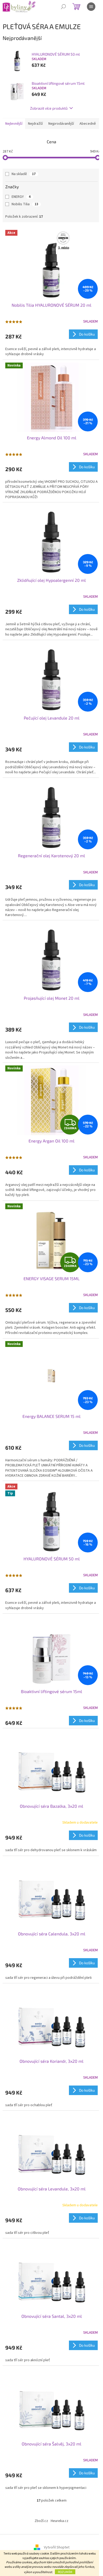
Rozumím (65, 2572)
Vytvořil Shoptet (57, 2547)
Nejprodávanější (61, 124)
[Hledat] (63, 7)
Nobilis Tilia (25, 204)
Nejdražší (35, 124)
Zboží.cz (41, 2521)
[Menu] (91, 7)
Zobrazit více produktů (49, 108)
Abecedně (88, 124)
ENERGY (21, 197)
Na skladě (24, 174)
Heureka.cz (60, 2521)
